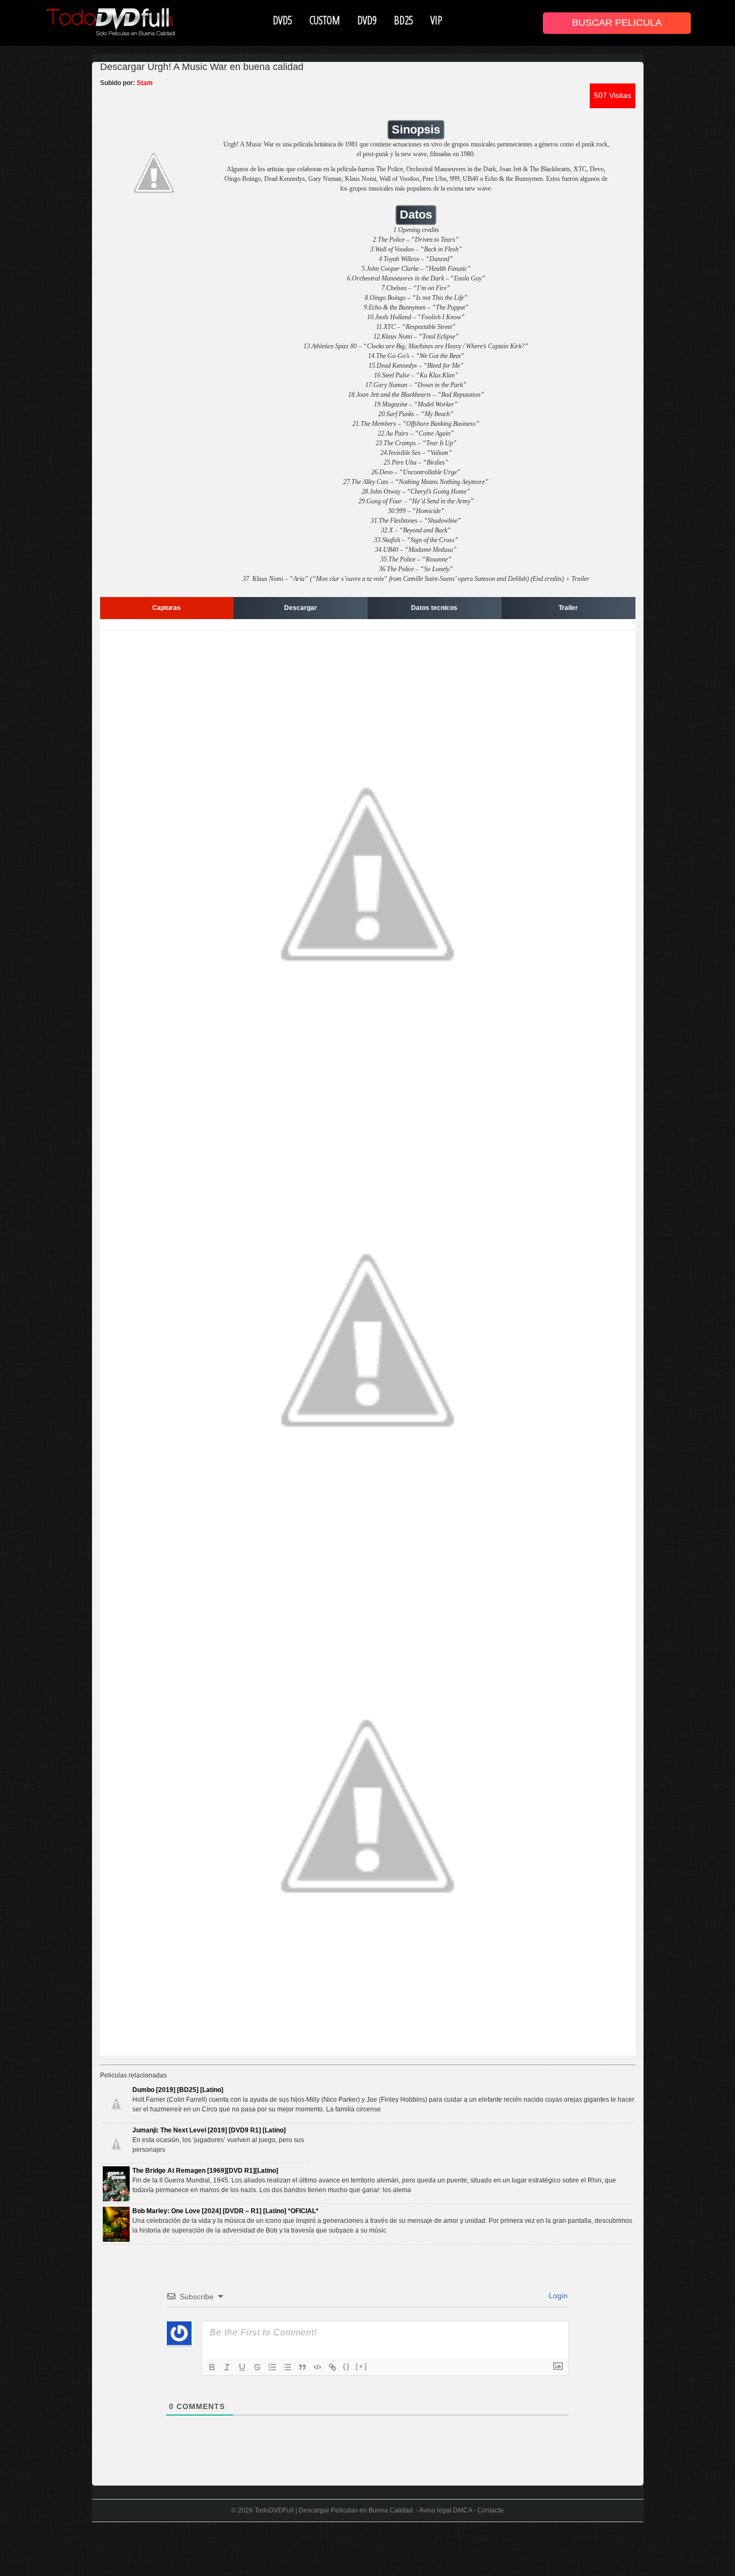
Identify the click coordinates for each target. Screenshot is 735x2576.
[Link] (333, 2367)
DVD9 (367, 20)
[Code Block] (317, 2367)
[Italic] (227, 2367)
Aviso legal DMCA (446, 2510)
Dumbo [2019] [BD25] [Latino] (178, 2090)
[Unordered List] (287, 2367)
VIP (436, 20)
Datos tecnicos (434, 608)
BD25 (404, 20)
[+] (362, 2366)
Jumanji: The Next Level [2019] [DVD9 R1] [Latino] (209, 2130)
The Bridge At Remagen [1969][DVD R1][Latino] (205, 2171)
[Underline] (242, 2367)
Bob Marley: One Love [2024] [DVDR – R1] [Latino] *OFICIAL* (225, 2211)
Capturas (167, 608)
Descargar (301, 608)
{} (347, 2366)
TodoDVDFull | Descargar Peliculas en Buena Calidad (334, 2510)
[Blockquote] (302, 2367)
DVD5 (282, 20)
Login (557, 2296)
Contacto (490, 2510)
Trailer (568, 608)
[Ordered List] (272, 2367)
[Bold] (212, 2367)
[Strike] (257, 2367)
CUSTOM (325, 20)
